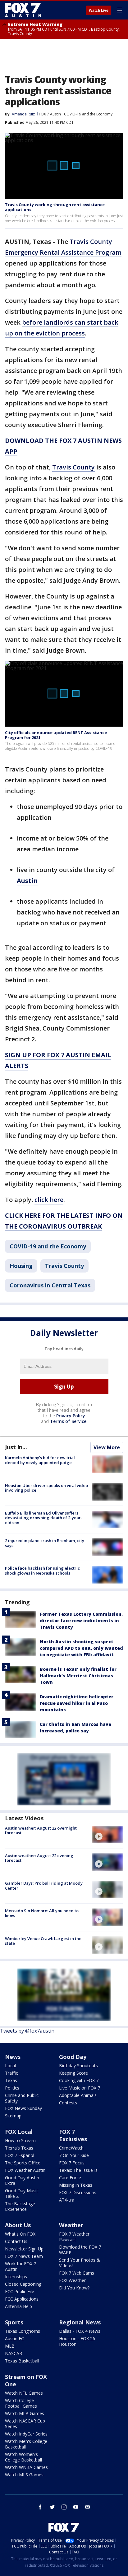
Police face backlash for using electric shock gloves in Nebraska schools (42, 1571)
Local (10, 2066)
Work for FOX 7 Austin (21, 2266)
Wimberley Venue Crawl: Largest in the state (43, 1941)
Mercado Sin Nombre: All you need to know (42, 1913)
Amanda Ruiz (23, 114)
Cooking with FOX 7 (79, 2080)
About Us (18, 2225)
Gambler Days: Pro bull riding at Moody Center (44, 1886)
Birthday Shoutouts (78, 2066)
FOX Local (19, 2132)
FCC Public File (20, 2291)
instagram (64, 2507)
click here (49, 1200)
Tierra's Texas (19, 2148)
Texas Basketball (22, 2361)
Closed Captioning (23, 2284)
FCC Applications (22, 2299)
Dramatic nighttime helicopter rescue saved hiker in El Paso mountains (77, 1703)
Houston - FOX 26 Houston (77, 2341)
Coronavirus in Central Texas (50, 1285)
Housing (21, 1266)
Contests (68, 2103)
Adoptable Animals (78, 2095)
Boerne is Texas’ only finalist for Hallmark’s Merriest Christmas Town (78, 1676)
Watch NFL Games (24, 2393)
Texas (11, 2080)
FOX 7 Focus (72, 2163)
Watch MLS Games (24, 2475)
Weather (71, 2225)
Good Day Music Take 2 (22, 2193)
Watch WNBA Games (26, 2467)
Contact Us (16, 2241)
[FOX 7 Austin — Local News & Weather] (23, 10)
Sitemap (13, 2116)
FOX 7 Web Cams (77, 2273)
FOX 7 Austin (50, 114)
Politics (12, 2088)
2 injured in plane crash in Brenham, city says (45, 1543)
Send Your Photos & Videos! (80, 2263)
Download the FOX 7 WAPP (80, 2250)
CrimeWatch (71, 2148)
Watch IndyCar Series (26, 2434)
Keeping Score (73, 2073)
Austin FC (14, 2338)
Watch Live (99, 11)
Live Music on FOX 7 (80, 2088)
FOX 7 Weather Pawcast (74, 2237)
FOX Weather (72, 2280)
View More (107, 1447)
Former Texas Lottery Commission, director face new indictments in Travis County (81, 1621)
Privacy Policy (71, 1416)
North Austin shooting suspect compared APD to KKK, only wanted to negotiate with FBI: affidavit (81, 1648)
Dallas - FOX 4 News (80, 2331)
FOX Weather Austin (25, 2170)
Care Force (70, 2178)
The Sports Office (23, 2163)
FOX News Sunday (23, 2108)
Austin (27, 881)
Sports (14, 2322)
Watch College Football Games (21, 2403)
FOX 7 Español (20, 2155)
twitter (52, 2507)
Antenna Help (18, 2306)
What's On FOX (20, 2234)
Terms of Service (68, 1421)
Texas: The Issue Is (78, 2170)
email (88, 2507)
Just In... (16, 1447)
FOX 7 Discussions (78, 2192)
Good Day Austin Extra (22, 2180)
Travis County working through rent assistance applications (55, 207)
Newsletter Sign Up (24, 2249)
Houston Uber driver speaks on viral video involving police (46, 1488)
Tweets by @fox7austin (27, 2031)
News (13, 2057)
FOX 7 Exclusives (73, 2135)
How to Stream (20, 2140)
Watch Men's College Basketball (26, 2444)
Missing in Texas (76, 2185)
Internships (16, 2277)
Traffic (11, 2073)
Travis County (73, 467)
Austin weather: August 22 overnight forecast (41, 1830)
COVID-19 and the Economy (88, 114)
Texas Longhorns (23, 2331)
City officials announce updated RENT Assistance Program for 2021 (56, 735)
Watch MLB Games (25, 2413)
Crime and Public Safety (22, 2098)
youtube (76, 2507)
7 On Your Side (74, 2155)
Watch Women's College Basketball (23, 2457)
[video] (107, 1835)
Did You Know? (74, 2288)
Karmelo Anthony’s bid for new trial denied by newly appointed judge (40, 1460)
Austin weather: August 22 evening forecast (39, 1858)
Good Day (73, 2057)
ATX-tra (67, 2200)
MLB (10, 2346)
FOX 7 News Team (24, 2256)
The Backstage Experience (20, 2206)
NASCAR (14, 2353)
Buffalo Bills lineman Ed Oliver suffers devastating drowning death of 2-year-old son (44, 1518)
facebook (40, 2507)
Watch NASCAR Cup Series (25, 2424)
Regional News (80, 2322)
